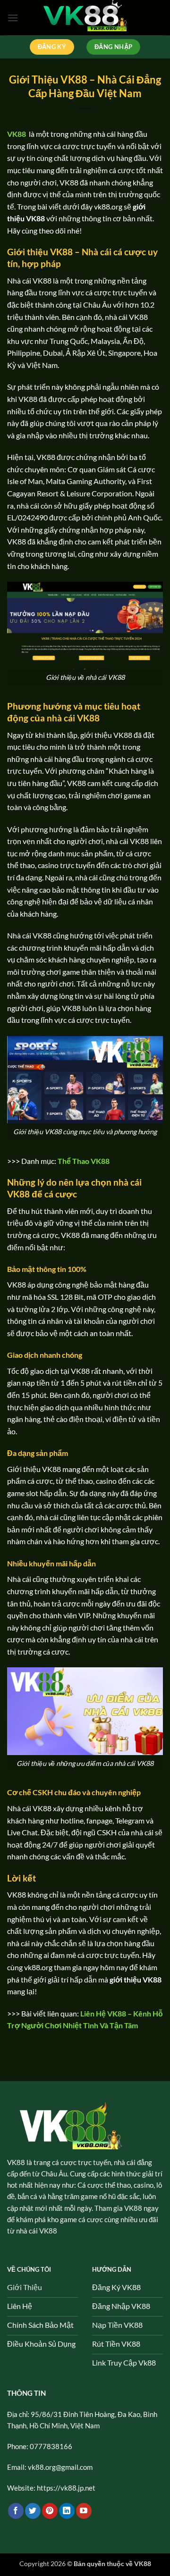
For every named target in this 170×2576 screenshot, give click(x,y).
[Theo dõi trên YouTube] (84, 2511)
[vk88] (85, 18)
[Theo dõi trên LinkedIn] (67, 2511)
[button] (13, 18)
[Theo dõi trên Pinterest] (50, 2511)
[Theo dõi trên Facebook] (16, 2511)
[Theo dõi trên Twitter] (33, 2511)
